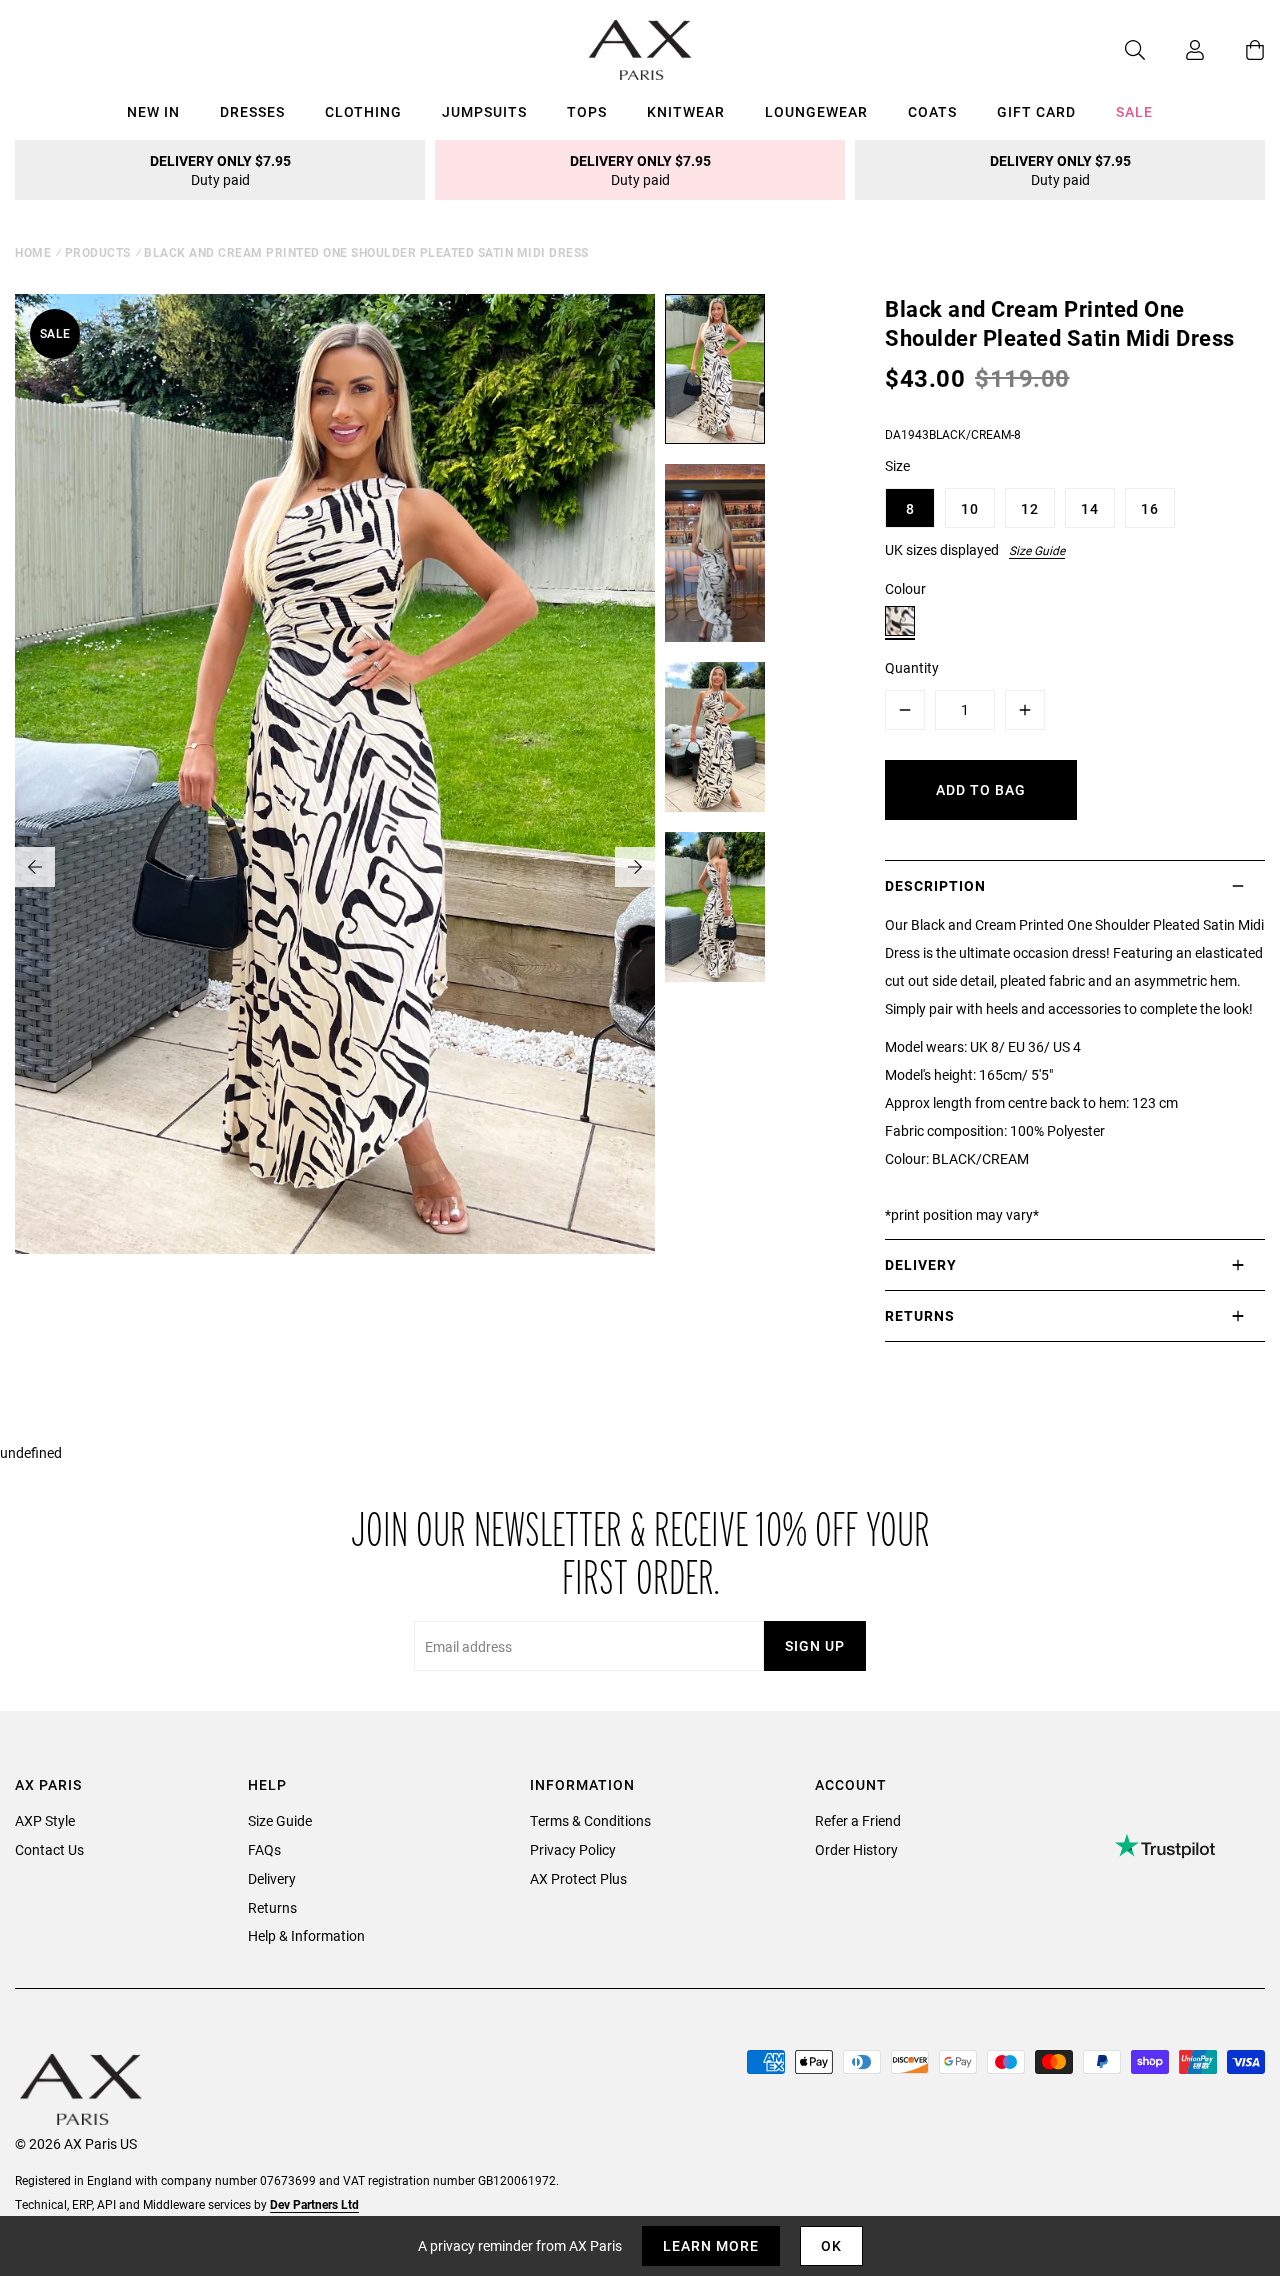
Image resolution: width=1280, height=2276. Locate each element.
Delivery (272, 1878)
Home (33, 252)
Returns (272, 1907)
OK (831, 2245)
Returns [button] (920, 1315)
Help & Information (306, 1935)
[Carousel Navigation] (335, 867)
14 (1090, 508)
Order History (856, 1849)
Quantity (912, 667)
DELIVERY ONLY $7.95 (220, 170)
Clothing (363, 111)
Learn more (711, 2245)
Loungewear (816, 111)
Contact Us (49, 1849)
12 (1030, 508)
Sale (1134, 111)
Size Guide (1037, 550)
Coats (932, 111)
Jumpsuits (484, 111)
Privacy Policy (573, 1849)
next (635, 867)
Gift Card (1036, 111)
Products (98, 252)
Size (897, 465)
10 (970, 508)
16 (1150, 508)
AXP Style (45, 1820)
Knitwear (686, 111)
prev (35, 867)
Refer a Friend (858, 1820)
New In (153, 111)
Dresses (252, 111)
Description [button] (935, 885)
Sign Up (815, 1645)
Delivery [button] (921, 1264)
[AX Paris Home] (640, 50)
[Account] (1175, 50)
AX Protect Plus (578, 1878)
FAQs (264, 1849)
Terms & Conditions (590, 1820)
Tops (587, 111)
